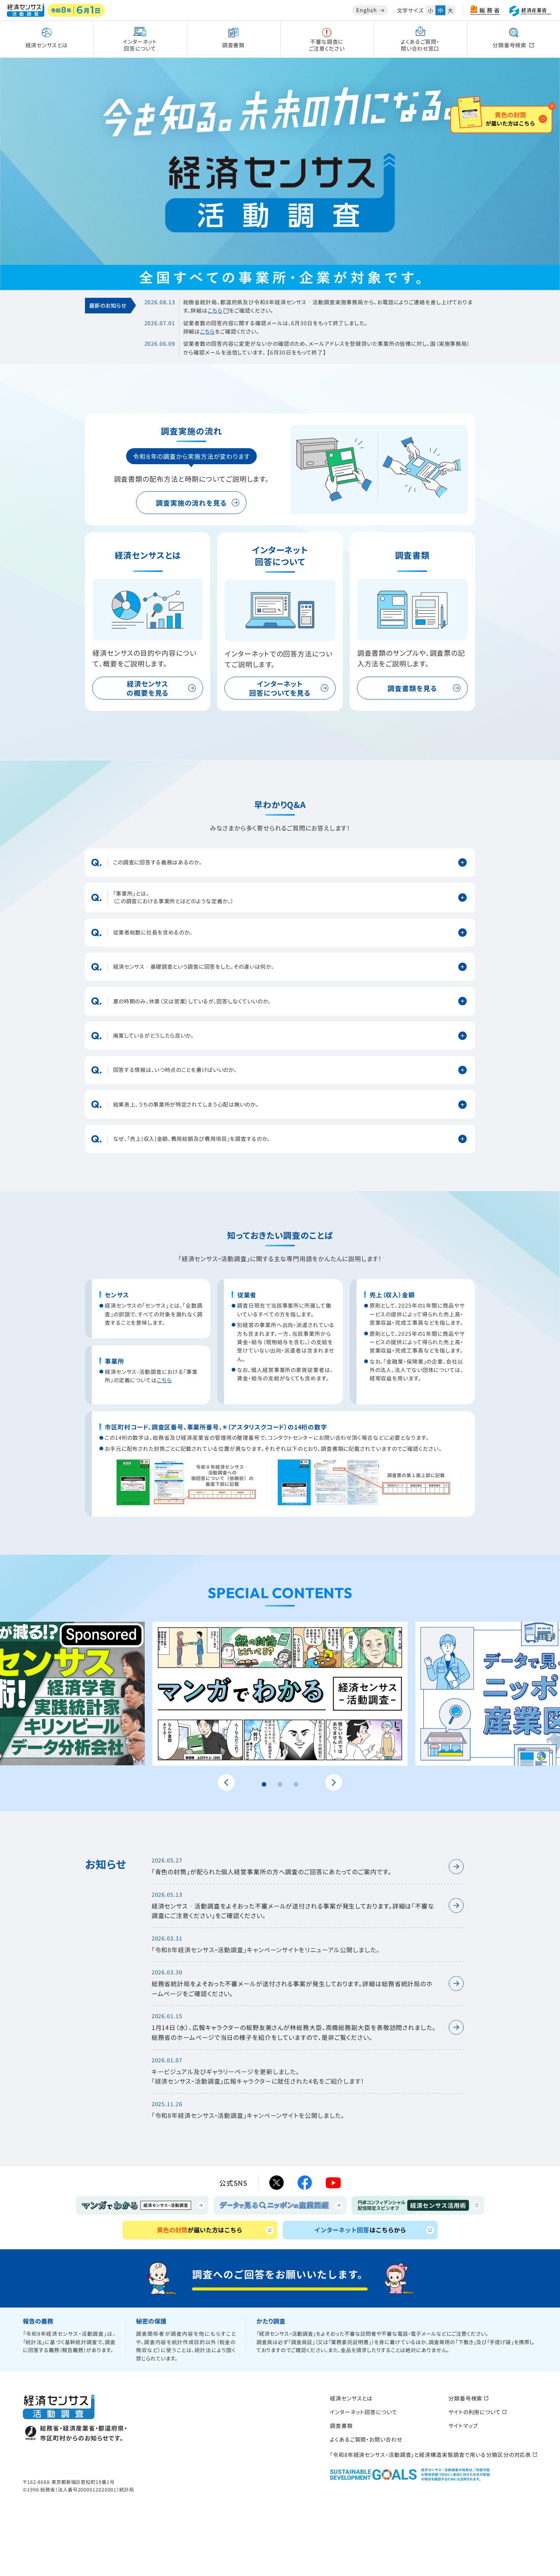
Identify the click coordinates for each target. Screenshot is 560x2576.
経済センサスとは (351, 2398)
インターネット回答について (364, 2412)
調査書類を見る (412, 688)
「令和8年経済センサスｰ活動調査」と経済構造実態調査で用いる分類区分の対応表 (434, 2455)
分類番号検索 (468, 2398)
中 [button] (440, 10)
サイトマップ (463, 2426)
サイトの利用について (478, 2412)
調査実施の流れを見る (191, 503)
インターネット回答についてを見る (280, 688)
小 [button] (430, 10)
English (367, 10)
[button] (264, 1784)
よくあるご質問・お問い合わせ (366, 2439)
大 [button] (450, 10)
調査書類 (341, 2426)
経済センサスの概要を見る (148, 688)
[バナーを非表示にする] (552, 106)
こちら (215, 310)
